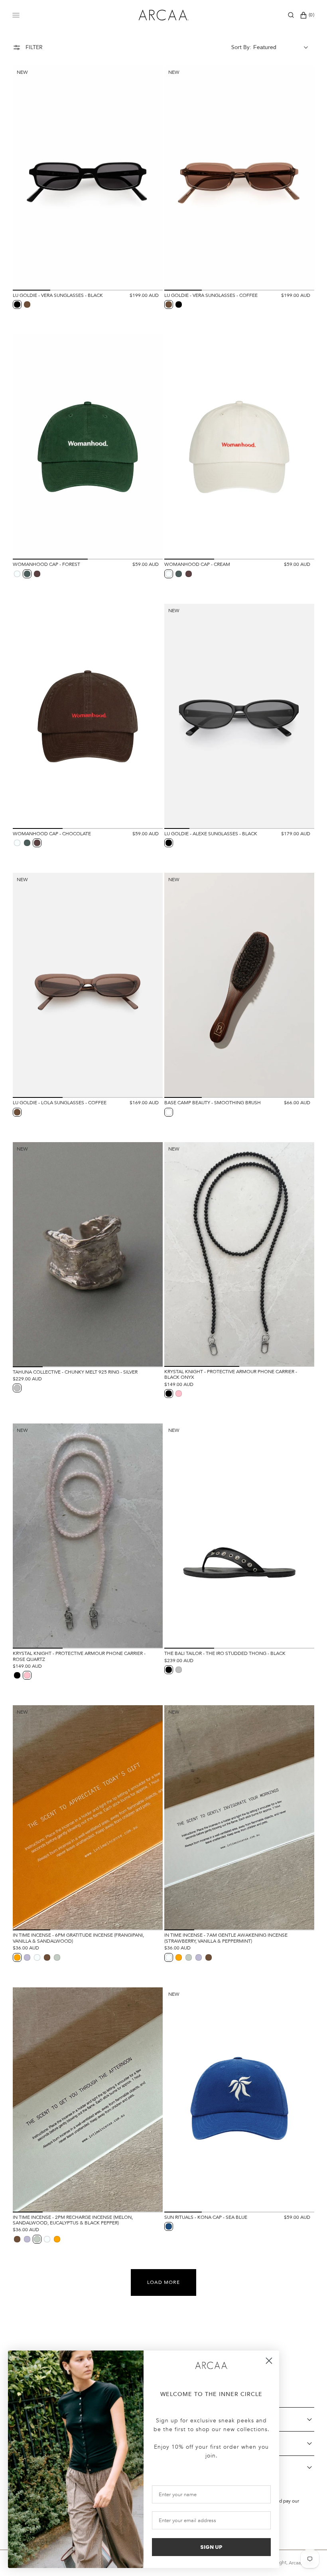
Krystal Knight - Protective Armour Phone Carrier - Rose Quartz (79, 1656)
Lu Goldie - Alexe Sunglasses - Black (211, 834)
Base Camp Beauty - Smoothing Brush (213, 1103)
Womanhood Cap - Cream (197, 564)
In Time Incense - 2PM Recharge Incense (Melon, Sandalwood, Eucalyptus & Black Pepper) (73, 2220)
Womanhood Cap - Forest (46, 564)
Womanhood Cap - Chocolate (52, 834)
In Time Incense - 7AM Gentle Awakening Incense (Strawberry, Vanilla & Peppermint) (226, 1938)
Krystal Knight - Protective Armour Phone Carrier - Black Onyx (231, 1375)
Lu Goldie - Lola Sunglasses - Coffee (60, 1103)
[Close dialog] (269, 2361)
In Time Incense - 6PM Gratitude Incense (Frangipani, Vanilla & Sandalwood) (78, 1938)
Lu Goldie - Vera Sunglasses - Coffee (211, 295)
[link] (211, 2366)
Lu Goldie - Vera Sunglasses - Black (58, 295)
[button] (291, 15)
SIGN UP (211, 2547)
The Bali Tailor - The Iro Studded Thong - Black (225, 1653)
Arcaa (295, 2563)
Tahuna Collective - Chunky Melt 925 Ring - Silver (75, 1372)
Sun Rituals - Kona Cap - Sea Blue (206, 2217)
